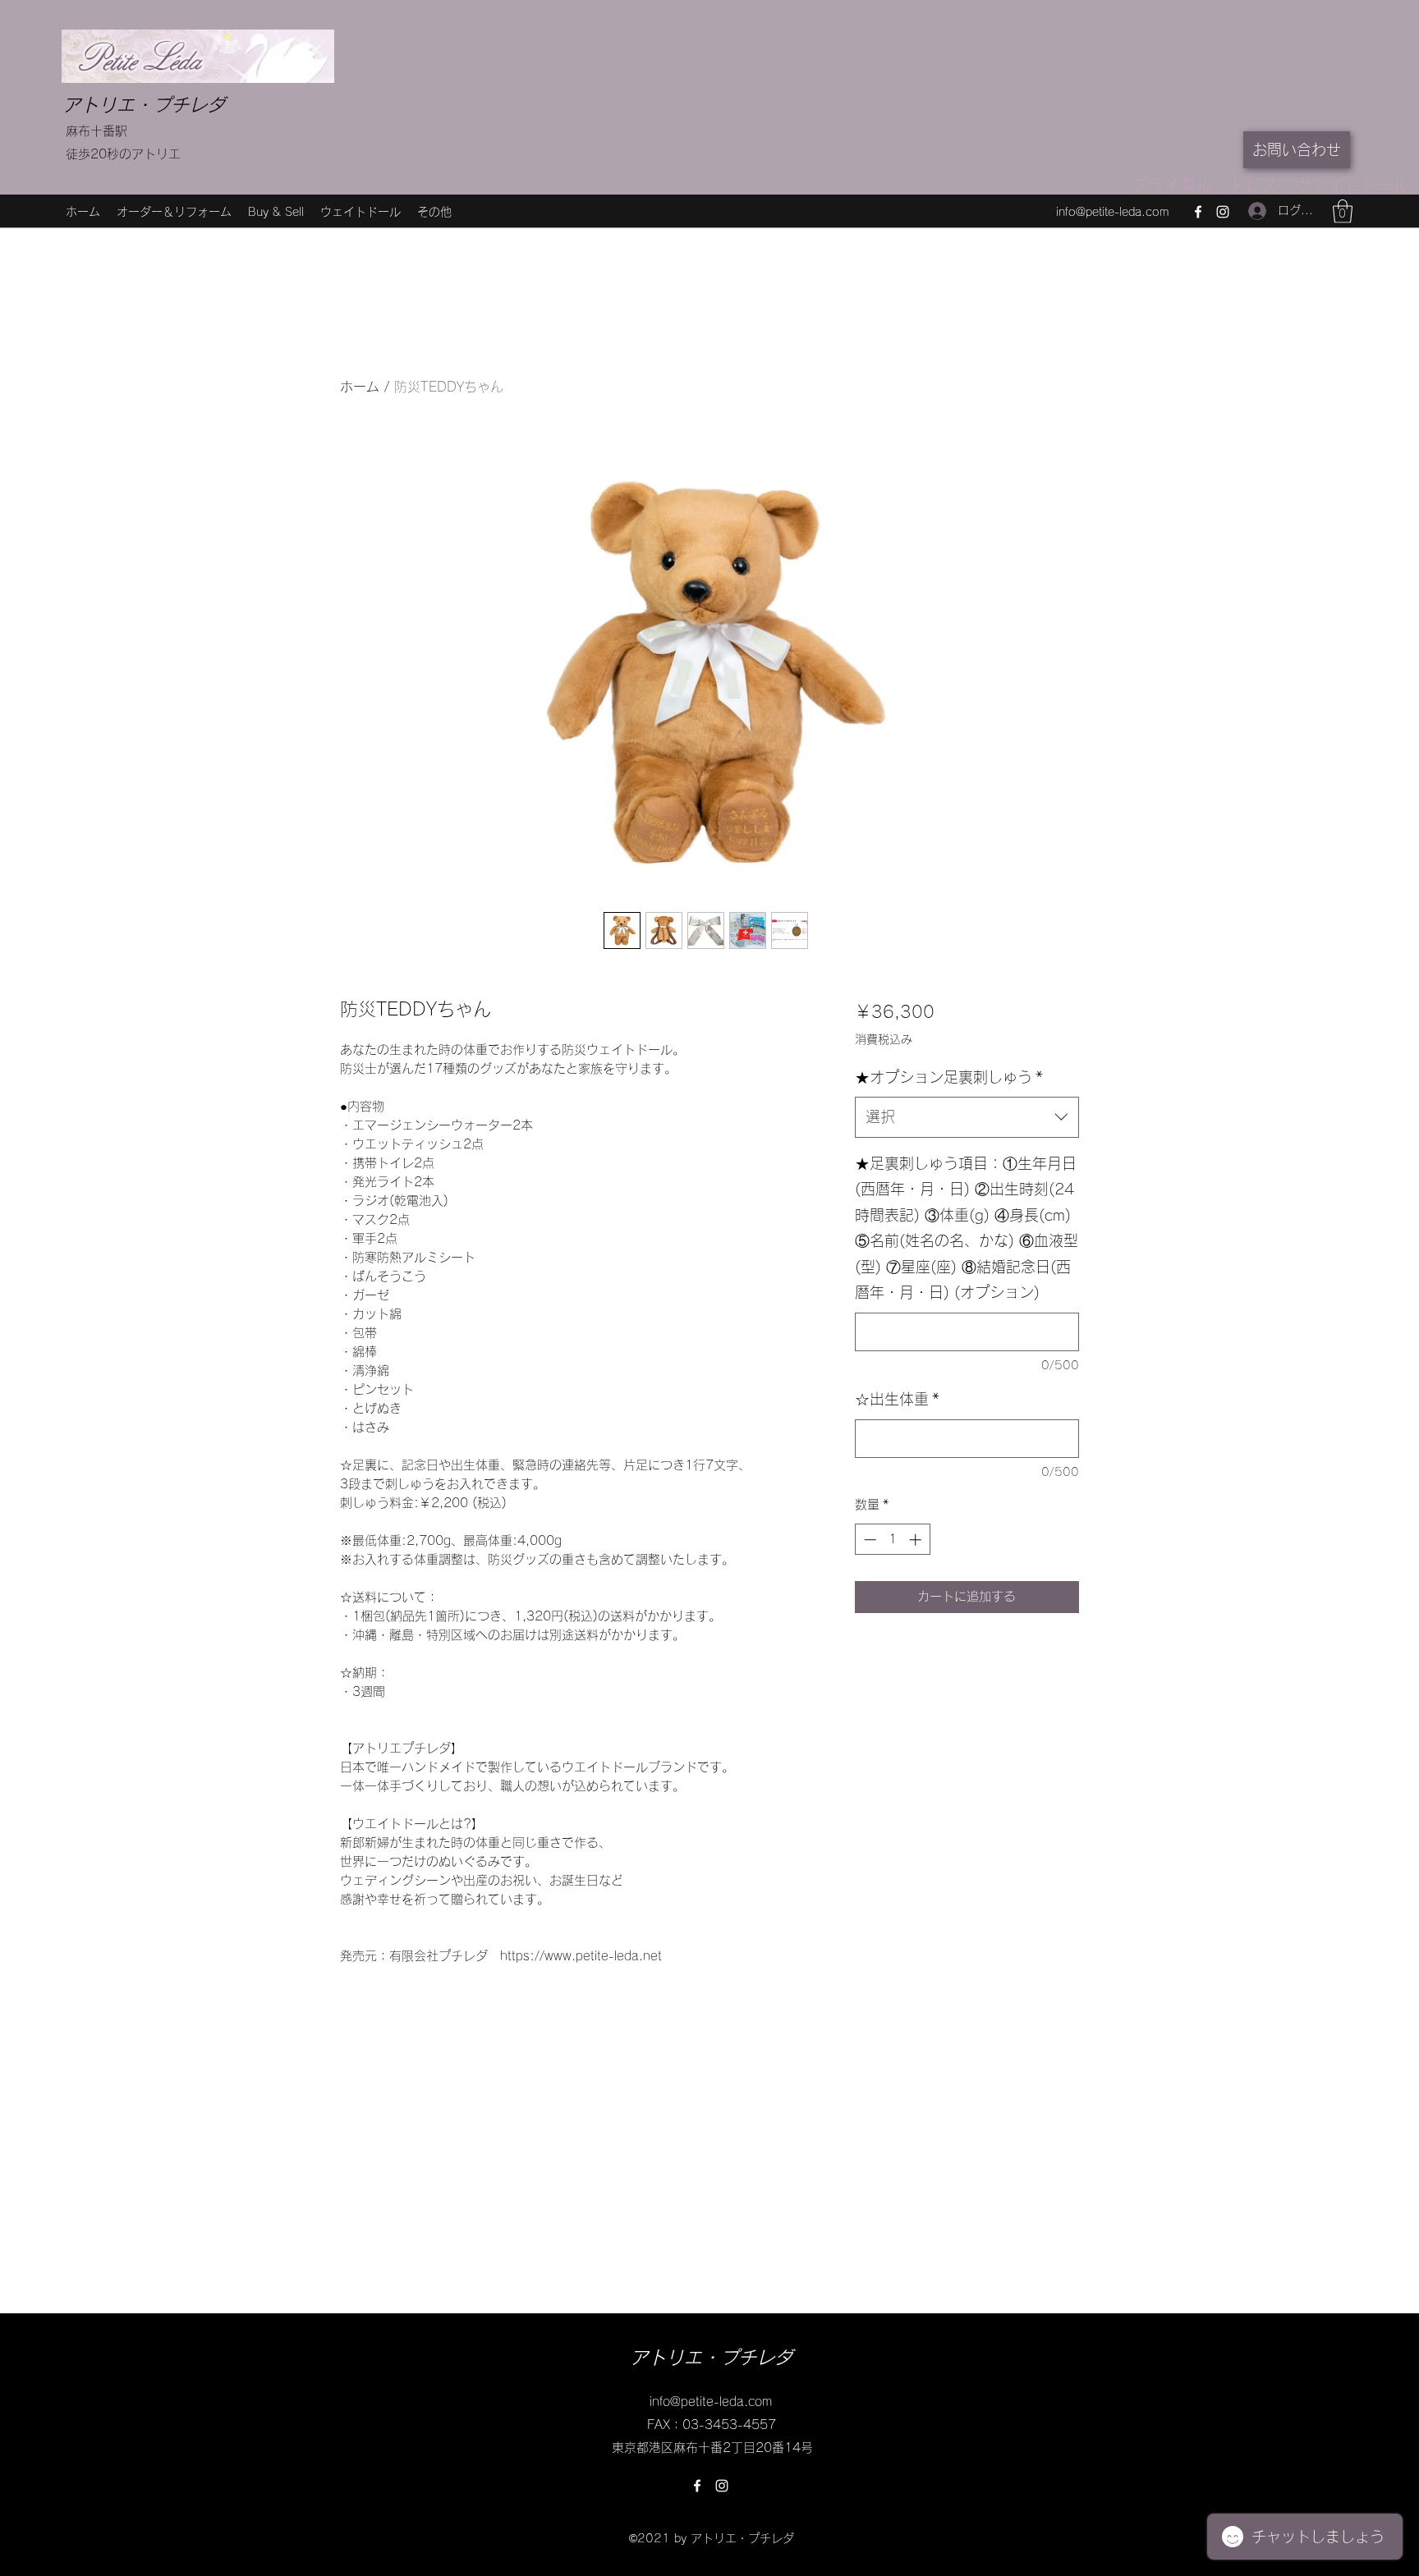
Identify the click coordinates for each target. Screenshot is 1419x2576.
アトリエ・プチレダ (144, 105)
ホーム (360, 387)
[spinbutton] (892, 1540)
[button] (1343, 211)
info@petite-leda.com (1112, 212)
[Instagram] (1223, 212)
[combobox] (967, 1117)
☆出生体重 (897, 1399)
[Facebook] (1198, 212)
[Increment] (917, 1540)
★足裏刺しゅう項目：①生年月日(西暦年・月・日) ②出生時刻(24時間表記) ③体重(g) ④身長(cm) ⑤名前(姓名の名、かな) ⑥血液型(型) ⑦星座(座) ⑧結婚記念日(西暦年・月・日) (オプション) (967, 1228)
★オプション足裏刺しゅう (949, 1077)
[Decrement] (868, 1540)
